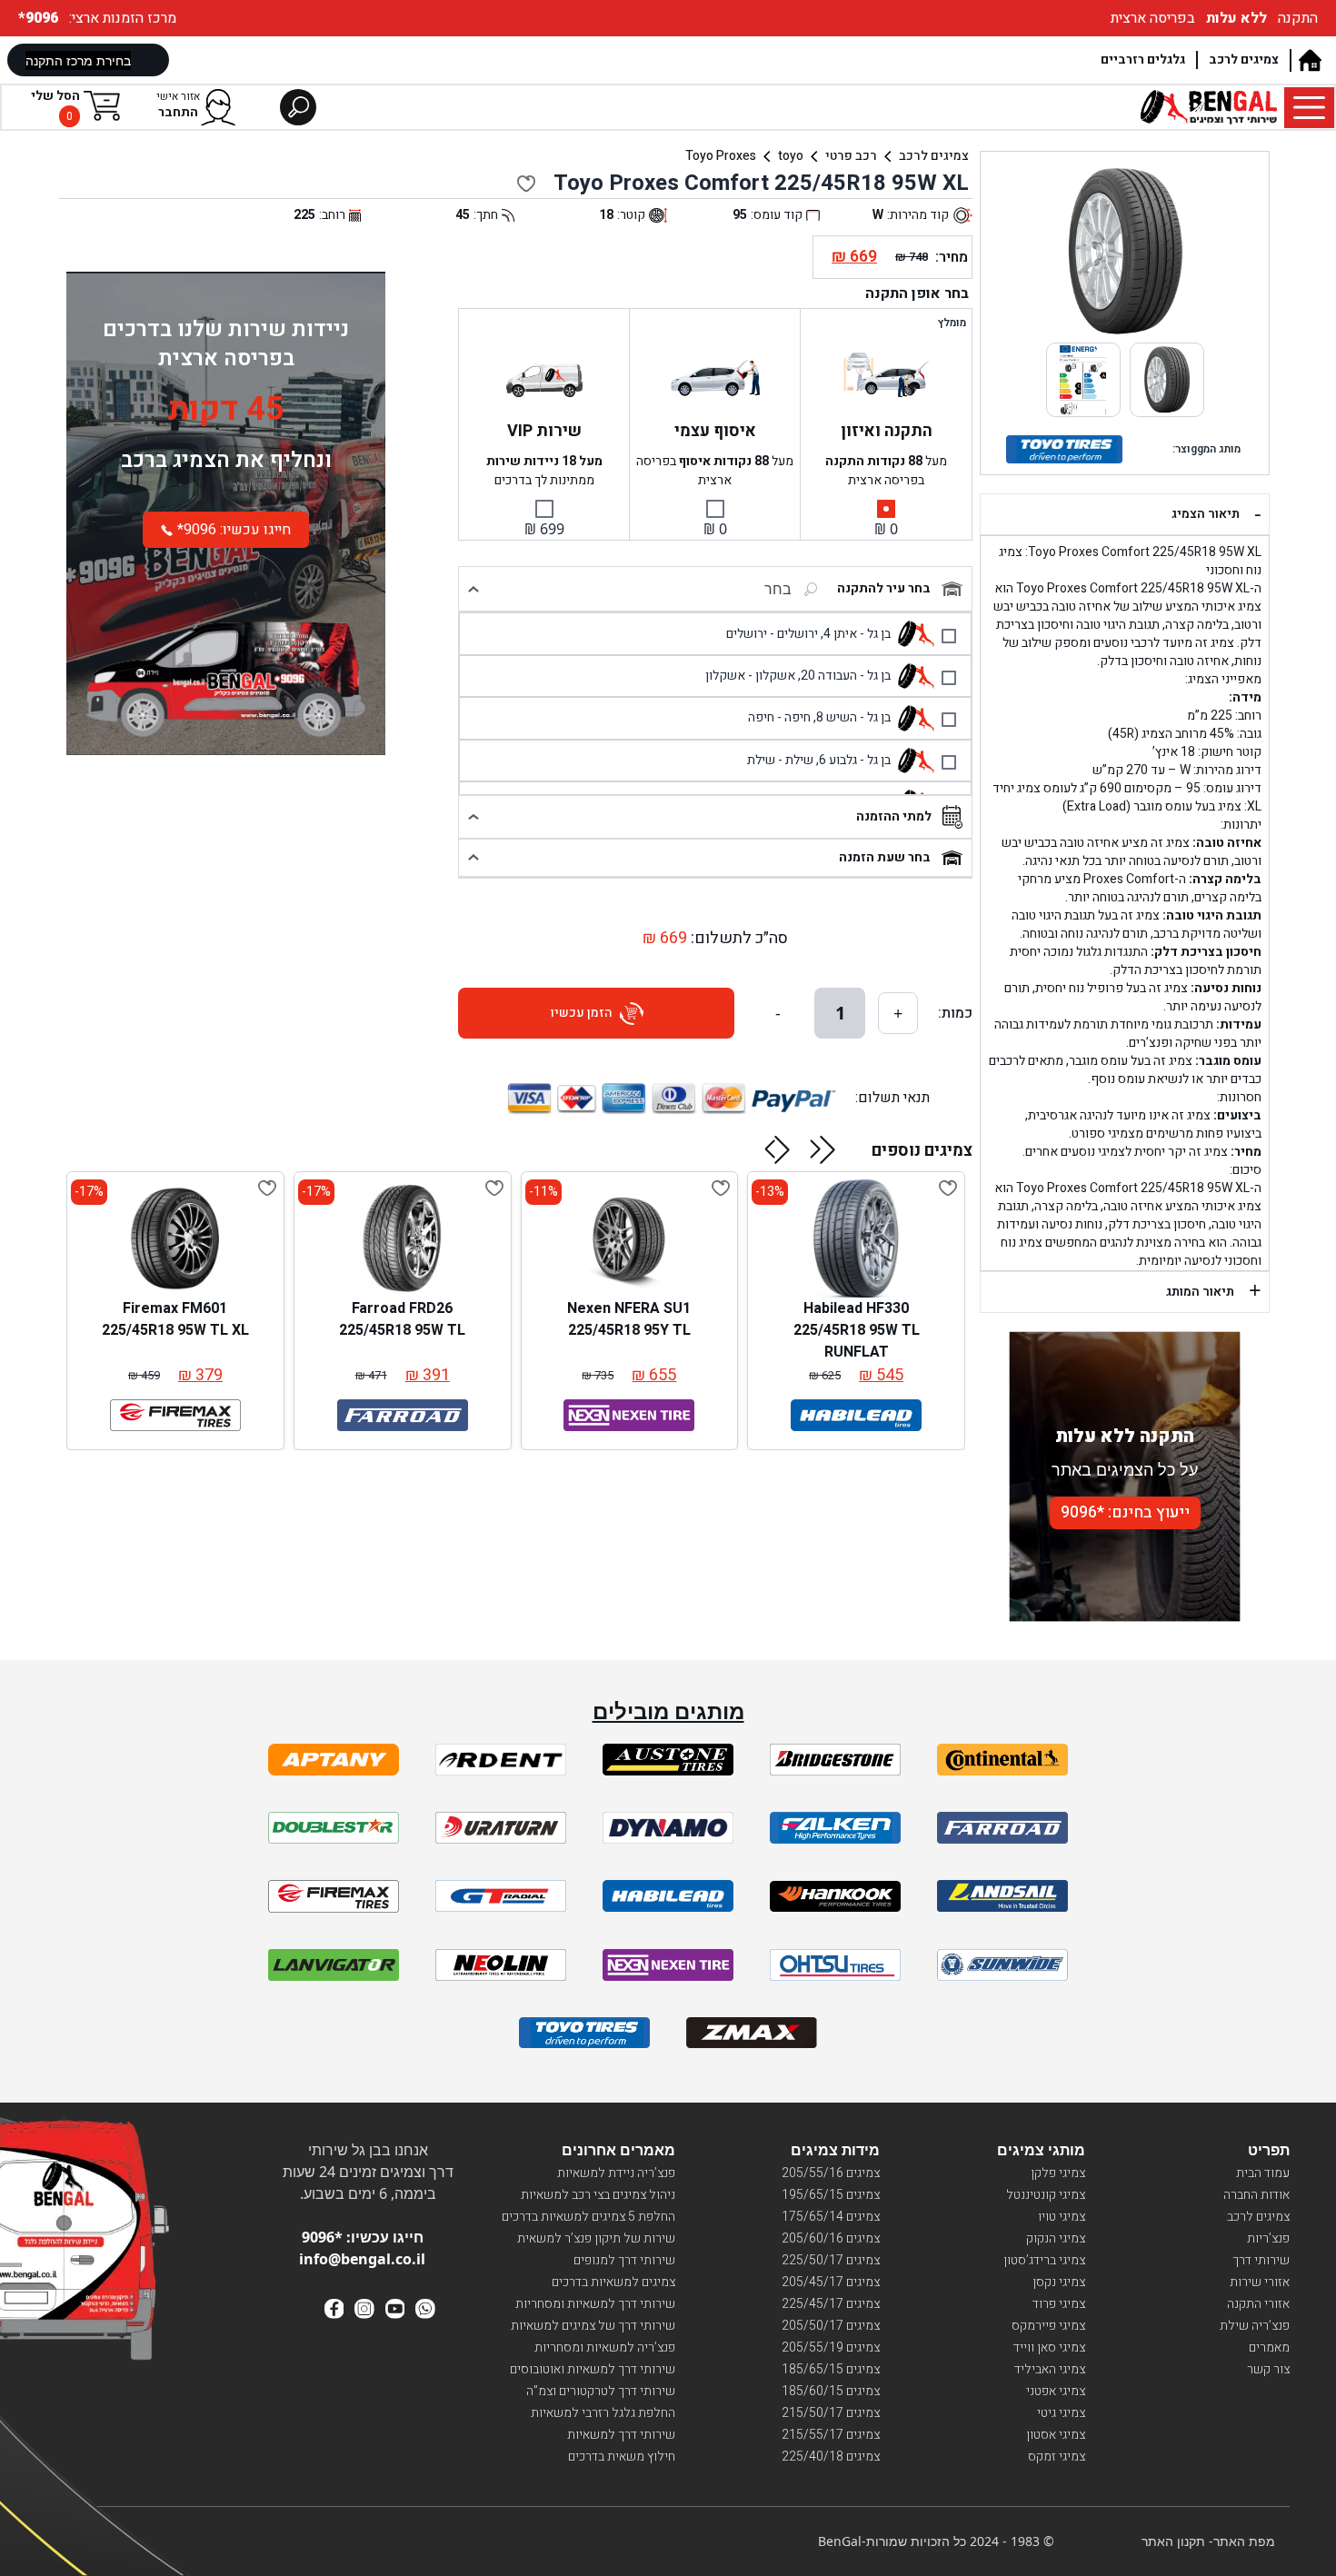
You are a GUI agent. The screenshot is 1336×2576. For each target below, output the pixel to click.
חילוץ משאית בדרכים (622, 2457)
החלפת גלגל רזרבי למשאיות (603, 2413)
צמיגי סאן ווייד (1049, 2347)
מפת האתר (1244, 2541)
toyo (791, 156)
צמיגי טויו (1062, 2217)
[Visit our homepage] (1309, 60)
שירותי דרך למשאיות (621, 2435)
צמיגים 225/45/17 (831, 2304)
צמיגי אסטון (1056, 2435)
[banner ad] (226, 661)
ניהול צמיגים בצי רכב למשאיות (598, 2195)
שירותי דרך (1261, 2260)
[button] (823, 1149)
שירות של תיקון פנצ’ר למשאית (596, 2238)
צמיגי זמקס (1057, 2457)
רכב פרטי (851, 156)
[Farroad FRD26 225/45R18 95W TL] (403, 1238)
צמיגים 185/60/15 (831, 2391)
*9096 (40, 18)
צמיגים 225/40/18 (831, 2457)
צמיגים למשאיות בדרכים (613, 2282)
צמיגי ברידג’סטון (1044, 2260)
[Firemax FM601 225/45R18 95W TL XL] (175, 1238)
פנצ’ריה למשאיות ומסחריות (605, 2347)
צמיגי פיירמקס (1048, 2326)
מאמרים (1269, 2347)
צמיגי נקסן (1059, 2282)
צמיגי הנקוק (1056, 2238)
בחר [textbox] (778, 589)
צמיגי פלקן (1058, 2173)
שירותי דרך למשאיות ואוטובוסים (593, 2369)
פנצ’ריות (1268, 2238)
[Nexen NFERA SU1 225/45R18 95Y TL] (629, 1238)
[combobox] (731, 589)
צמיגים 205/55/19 (831, 2347)
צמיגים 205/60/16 (831, 2238)
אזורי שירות (1260, 2282)
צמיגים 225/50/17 (831, 2260)
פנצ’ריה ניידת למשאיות (616, 2173)
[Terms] (334, 1760)
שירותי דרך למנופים (624, 2260)
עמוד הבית (1263, 2173)
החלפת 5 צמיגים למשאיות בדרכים (588, 2217)
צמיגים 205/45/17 (831, 2282)
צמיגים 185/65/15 (831, 2369)
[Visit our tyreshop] (1209, 107)
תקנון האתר (1173, 2541)
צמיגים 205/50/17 (831, 2326)
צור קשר (1268, 2369)
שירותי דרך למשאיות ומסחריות (595, 2304)
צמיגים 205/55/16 (831, 2173)
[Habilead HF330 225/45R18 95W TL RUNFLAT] (856, 1238)
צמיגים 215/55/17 (831, 2435)
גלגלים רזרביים (1143, 60)
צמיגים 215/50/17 (831, 2413)
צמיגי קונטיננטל (1046, 2195)
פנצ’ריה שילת (1255, 2326)
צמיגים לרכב (1244, 60)
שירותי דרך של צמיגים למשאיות (593, 2326)
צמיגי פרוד (1059, 2304)
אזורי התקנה (1258, 2304)
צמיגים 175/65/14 (831, 2217)
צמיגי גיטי (1061, 2413)
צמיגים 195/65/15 (831, 2195)
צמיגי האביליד (1050, 2369)
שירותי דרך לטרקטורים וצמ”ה (601, 2391)
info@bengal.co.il (362, 2259)
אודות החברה (1256, 2195)
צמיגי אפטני (1056, 2391)
